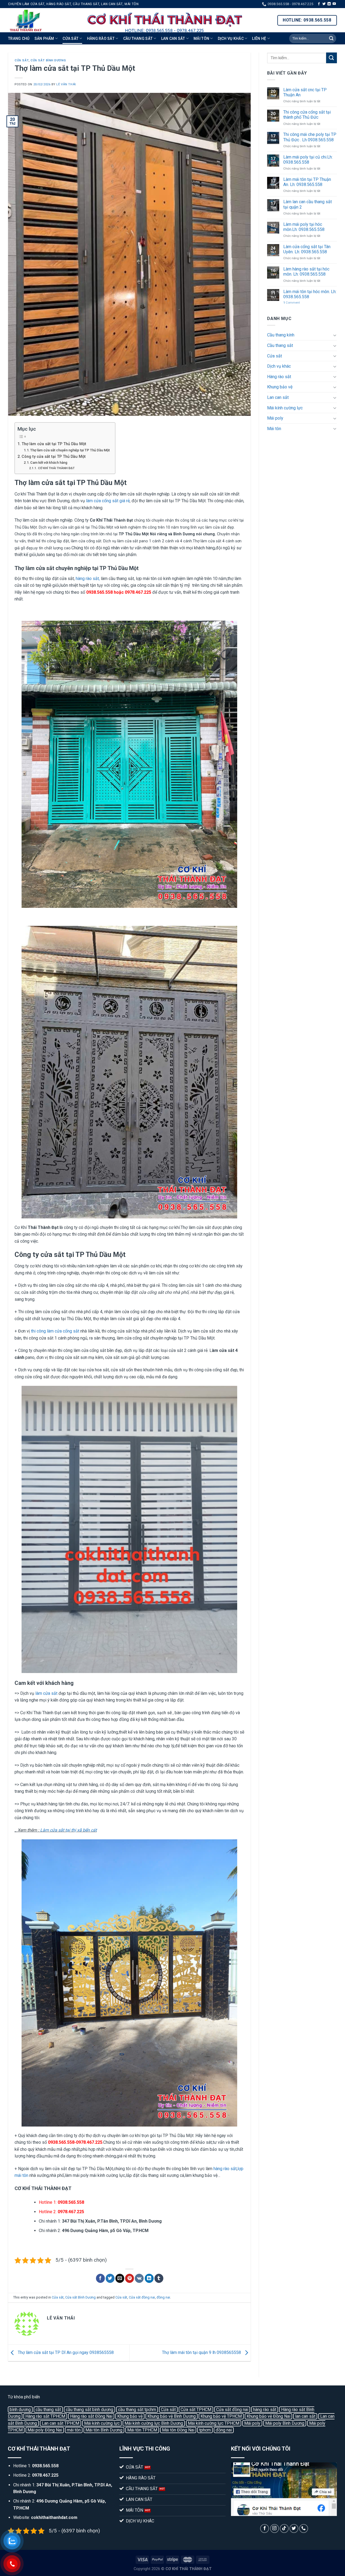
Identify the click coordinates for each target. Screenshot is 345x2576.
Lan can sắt (173, 38)
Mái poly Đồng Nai (45, 2430)
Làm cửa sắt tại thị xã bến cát (68, 1830)
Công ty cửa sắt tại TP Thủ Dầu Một (54, 457)
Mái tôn (201, 38)
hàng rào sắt (225, 2169)
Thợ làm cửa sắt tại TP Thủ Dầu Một (54, 444)
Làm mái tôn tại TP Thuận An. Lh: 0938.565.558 (307, 182)
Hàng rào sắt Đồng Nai (91, 2416)
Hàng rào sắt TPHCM (45, 2416)
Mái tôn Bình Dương (104, 2430)
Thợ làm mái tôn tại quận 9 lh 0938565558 (202, 2352)
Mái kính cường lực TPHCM (214, 2423)
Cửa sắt (70, 38)
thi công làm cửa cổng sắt (55, 1331)
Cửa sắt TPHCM (196, 2410)
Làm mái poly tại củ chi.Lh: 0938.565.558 (308, 160)
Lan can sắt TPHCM (61, 2423)
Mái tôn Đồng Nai (178, 2430)
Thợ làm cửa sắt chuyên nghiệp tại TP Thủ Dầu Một (70, 450)
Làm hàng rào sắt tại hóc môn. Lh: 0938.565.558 (306, 272)
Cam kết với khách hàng (49, 463)
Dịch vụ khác (231, 38)
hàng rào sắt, (87, 579)
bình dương (20, 2410)
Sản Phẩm (44, 38)
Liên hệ (259, 38)
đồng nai (163, 2297)
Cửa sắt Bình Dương (48, 60)
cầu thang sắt (48, 2410)
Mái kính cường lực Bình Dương (154, 2423)
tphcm (205, 2430)
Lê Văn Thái (66, 84)
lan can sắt (305, 2416)
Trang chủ (19, 38)
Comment (291, 303)
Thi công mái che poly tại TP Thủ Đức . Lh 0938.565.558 (310, 137)
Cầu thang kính (281, 335)
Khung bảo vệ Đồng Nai (268, 2416)
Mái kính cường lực (285, 408)
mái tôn (74, 2430)
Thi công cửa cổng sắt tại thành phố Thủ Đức (307, 115)
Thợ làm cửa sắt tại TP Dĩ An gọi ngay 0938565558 (65, 2352)
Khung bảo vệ (280, 387)
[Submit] (331, 38)
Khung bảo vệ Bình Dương (172, 2416)
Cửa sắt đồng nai (142, 2297)
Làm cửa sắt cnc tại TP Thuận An (305, 92)
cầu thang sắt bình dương (89, 2410)
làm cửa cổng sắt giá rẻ (108, 501)
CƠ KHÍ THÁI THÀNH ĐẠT (56, 468)
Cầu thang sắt (138, 38)
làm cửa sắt (46, 1693)
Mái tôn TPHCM (142, 2430)
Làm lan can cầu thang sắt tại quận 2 (308, 204)
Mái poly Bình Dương (285, 2423)
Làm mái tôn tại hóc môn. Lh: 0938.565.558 (310, 294)
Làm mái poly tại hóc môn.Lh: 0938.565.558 (304, 227)
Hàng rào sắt (101, 38)
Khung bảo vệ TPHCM (221, 2416)
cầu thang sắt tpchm (137, 2410)
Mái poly (275, 418)
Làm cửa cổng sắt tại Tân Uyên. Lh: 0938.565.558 (307, 249)
